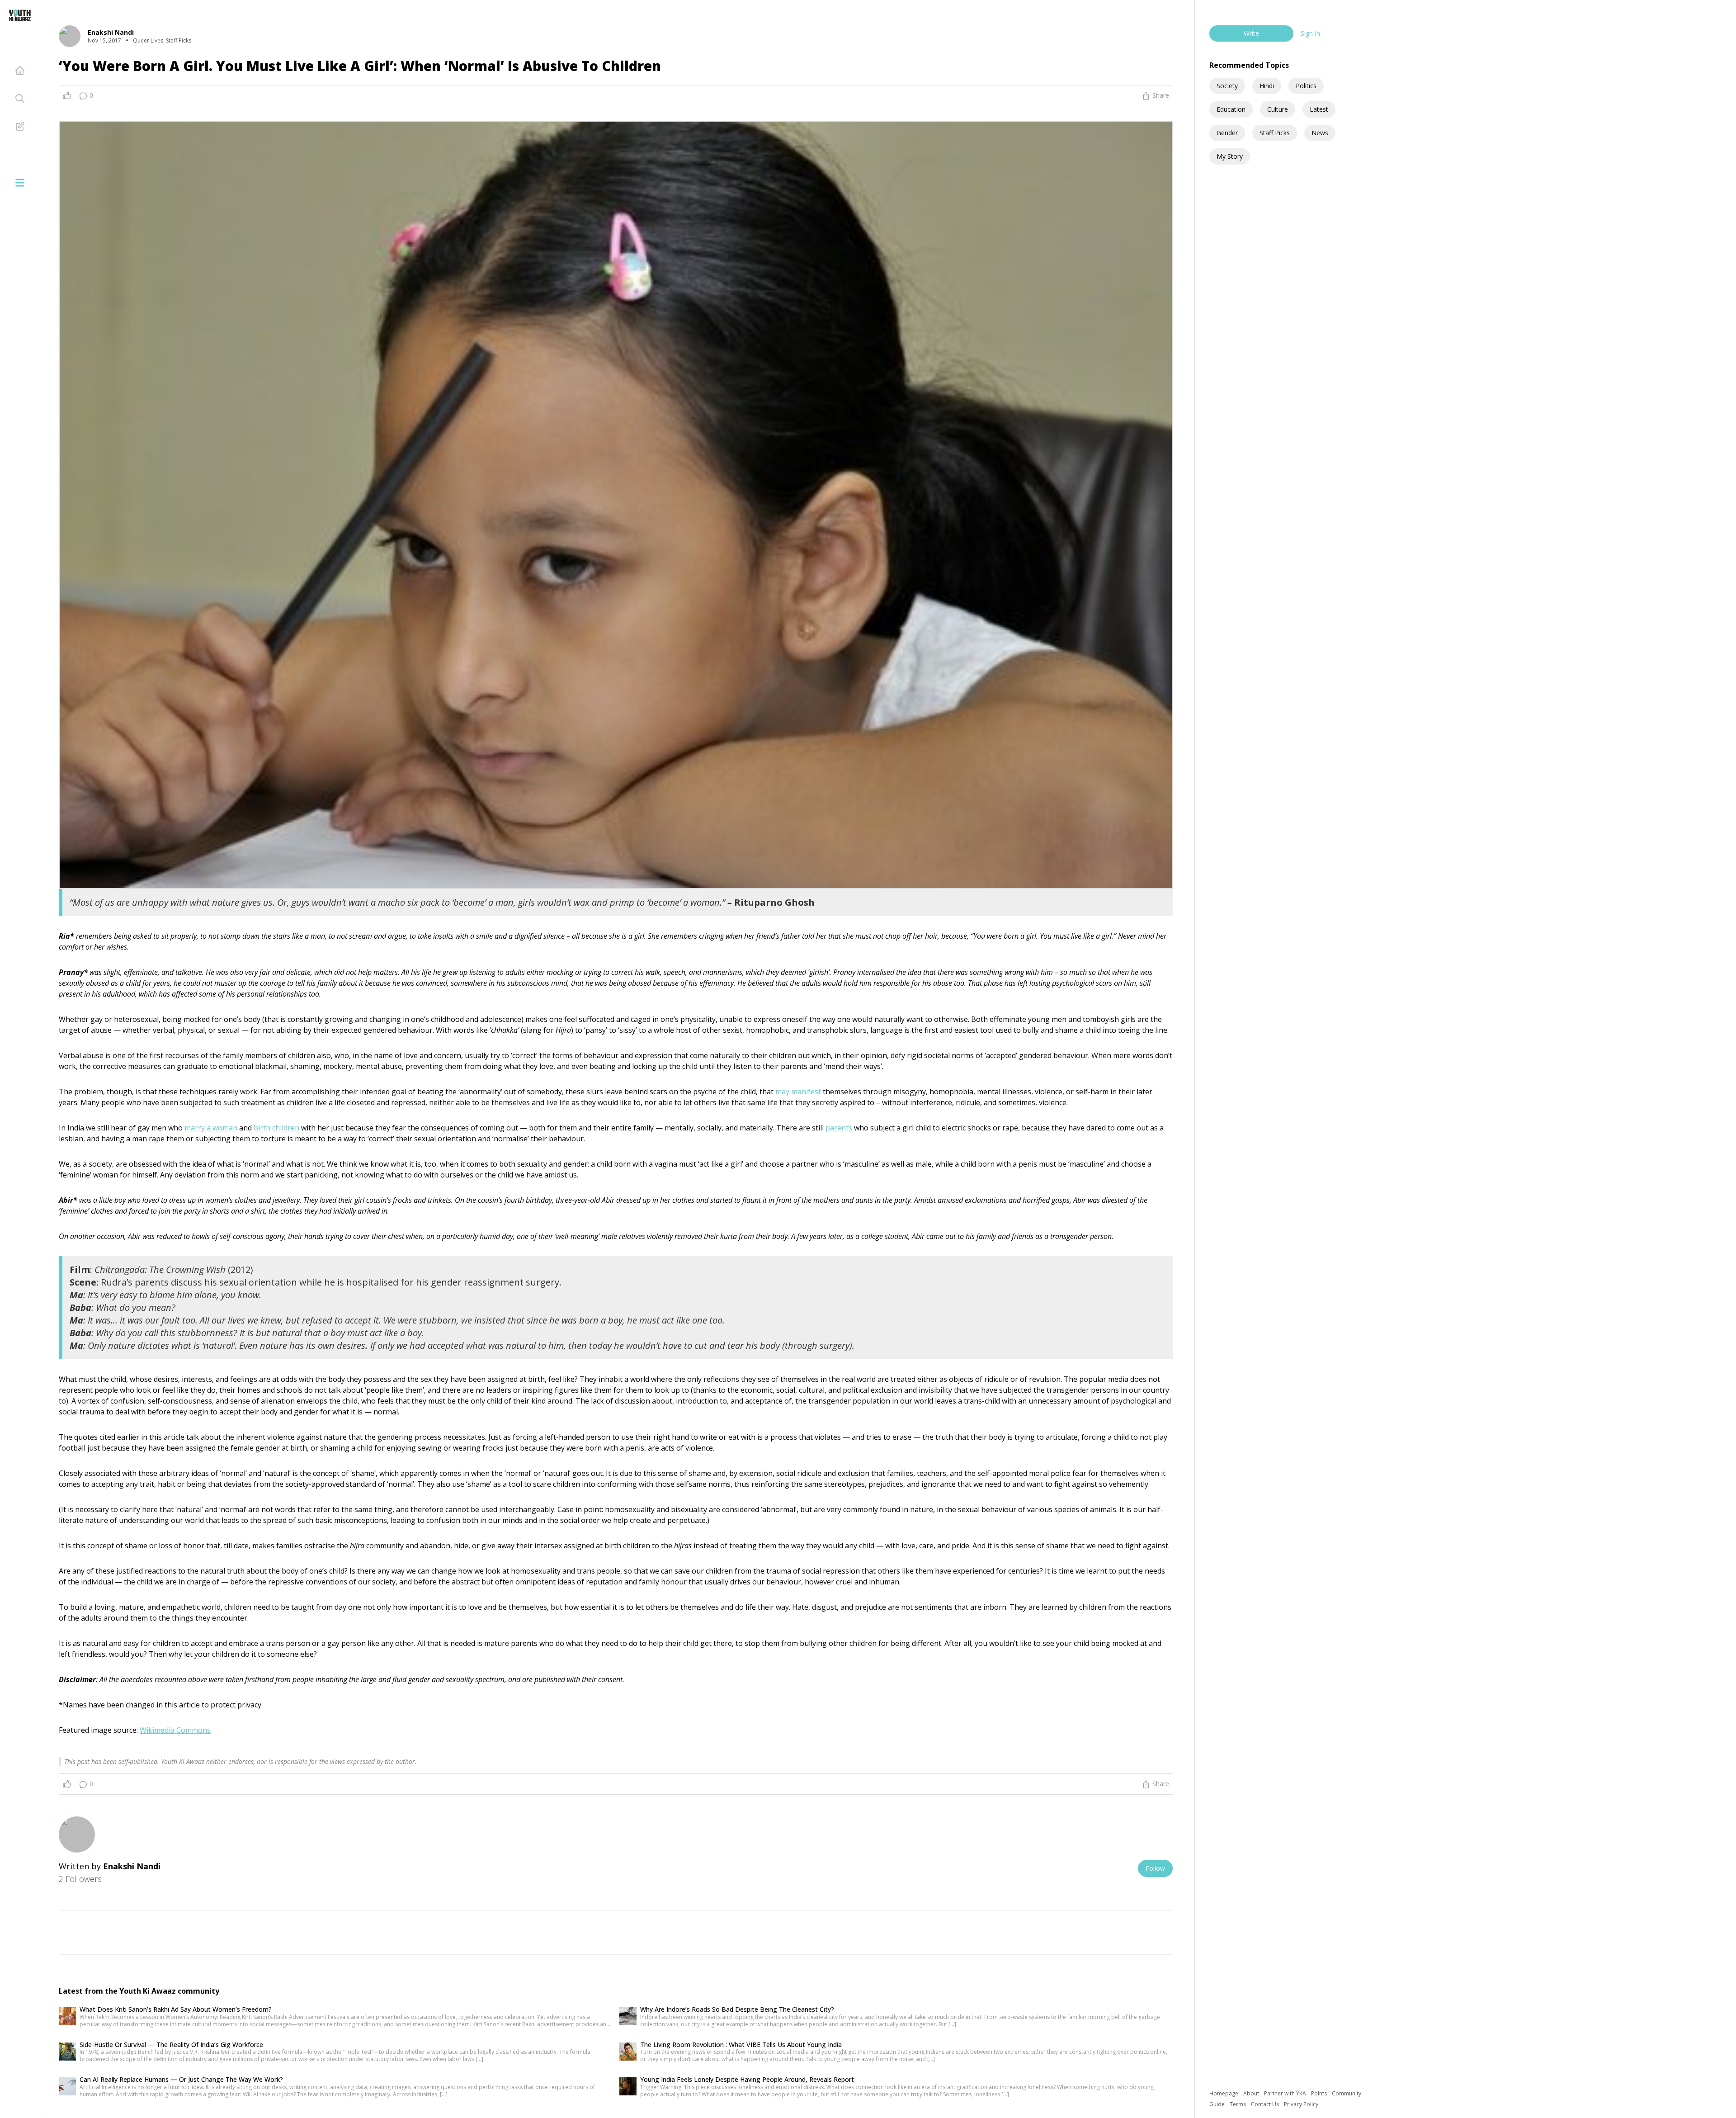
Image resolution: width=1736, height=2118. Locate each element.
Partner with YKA (1286, 2093)
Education (1231, 109)
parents (839, 1128)
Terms (1238, 2104)
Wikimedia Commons (175, 1730)
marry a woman (211, 1128)
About (1252, 2093)
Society (1227, 86)
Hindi (1267, 86)
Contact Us (1266, 2104)
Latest (1319, 109)
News (1320, 133)
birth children (276, 1128)
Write (1251, 33)
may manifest (798, 1092)
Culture (1278, 109)
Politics (1306, 86)
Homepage (1224, 2093)
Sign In (1310, 33)
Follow (1155, 1868)
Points (1320, 2093)
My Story (1230, 156)
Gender (1227, 133)
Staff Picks (1275, 133)
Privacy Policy (1301, 2104)
